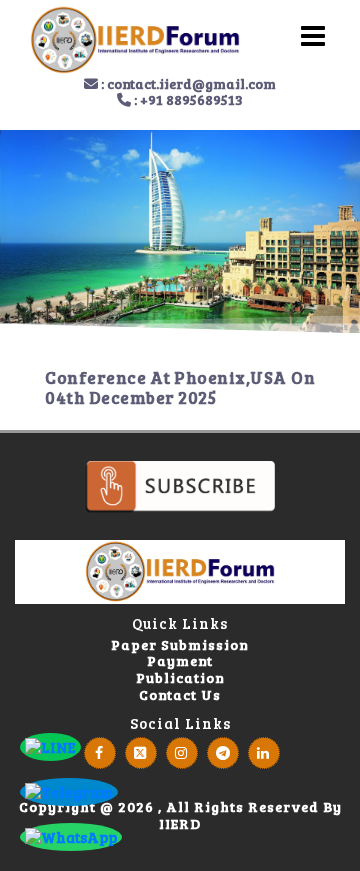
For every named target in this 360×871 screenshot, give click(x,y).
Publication (180, 678)
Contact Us (180, 695)
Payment (180, 661)
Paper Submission (180, 645)
